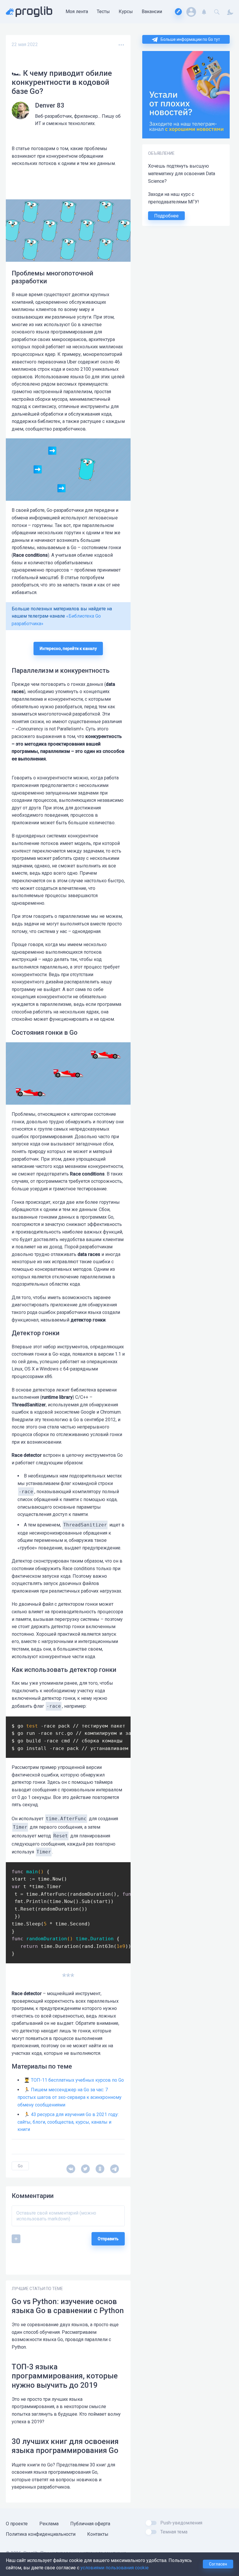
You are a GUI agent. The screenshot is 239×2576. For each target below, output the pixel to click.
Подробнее (166, 216)
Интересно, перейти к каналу (68, 649)
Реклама (49, 2524)
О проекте (17, 2524)
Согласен (218, 2564)
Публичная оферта (90, 2524)
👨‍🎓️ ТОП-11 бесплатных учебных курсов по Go (74, 2080)
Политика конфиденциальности (41, 2534)
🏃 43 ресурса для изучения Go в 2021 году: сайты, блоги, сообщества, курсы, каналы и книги (68, 2122)
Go (20, 2166)
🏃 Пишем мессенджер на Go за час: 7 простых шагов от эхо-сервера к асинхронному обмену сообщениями (70, 2097)
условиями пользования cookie (115, 2568)
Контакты (98, 2534)
